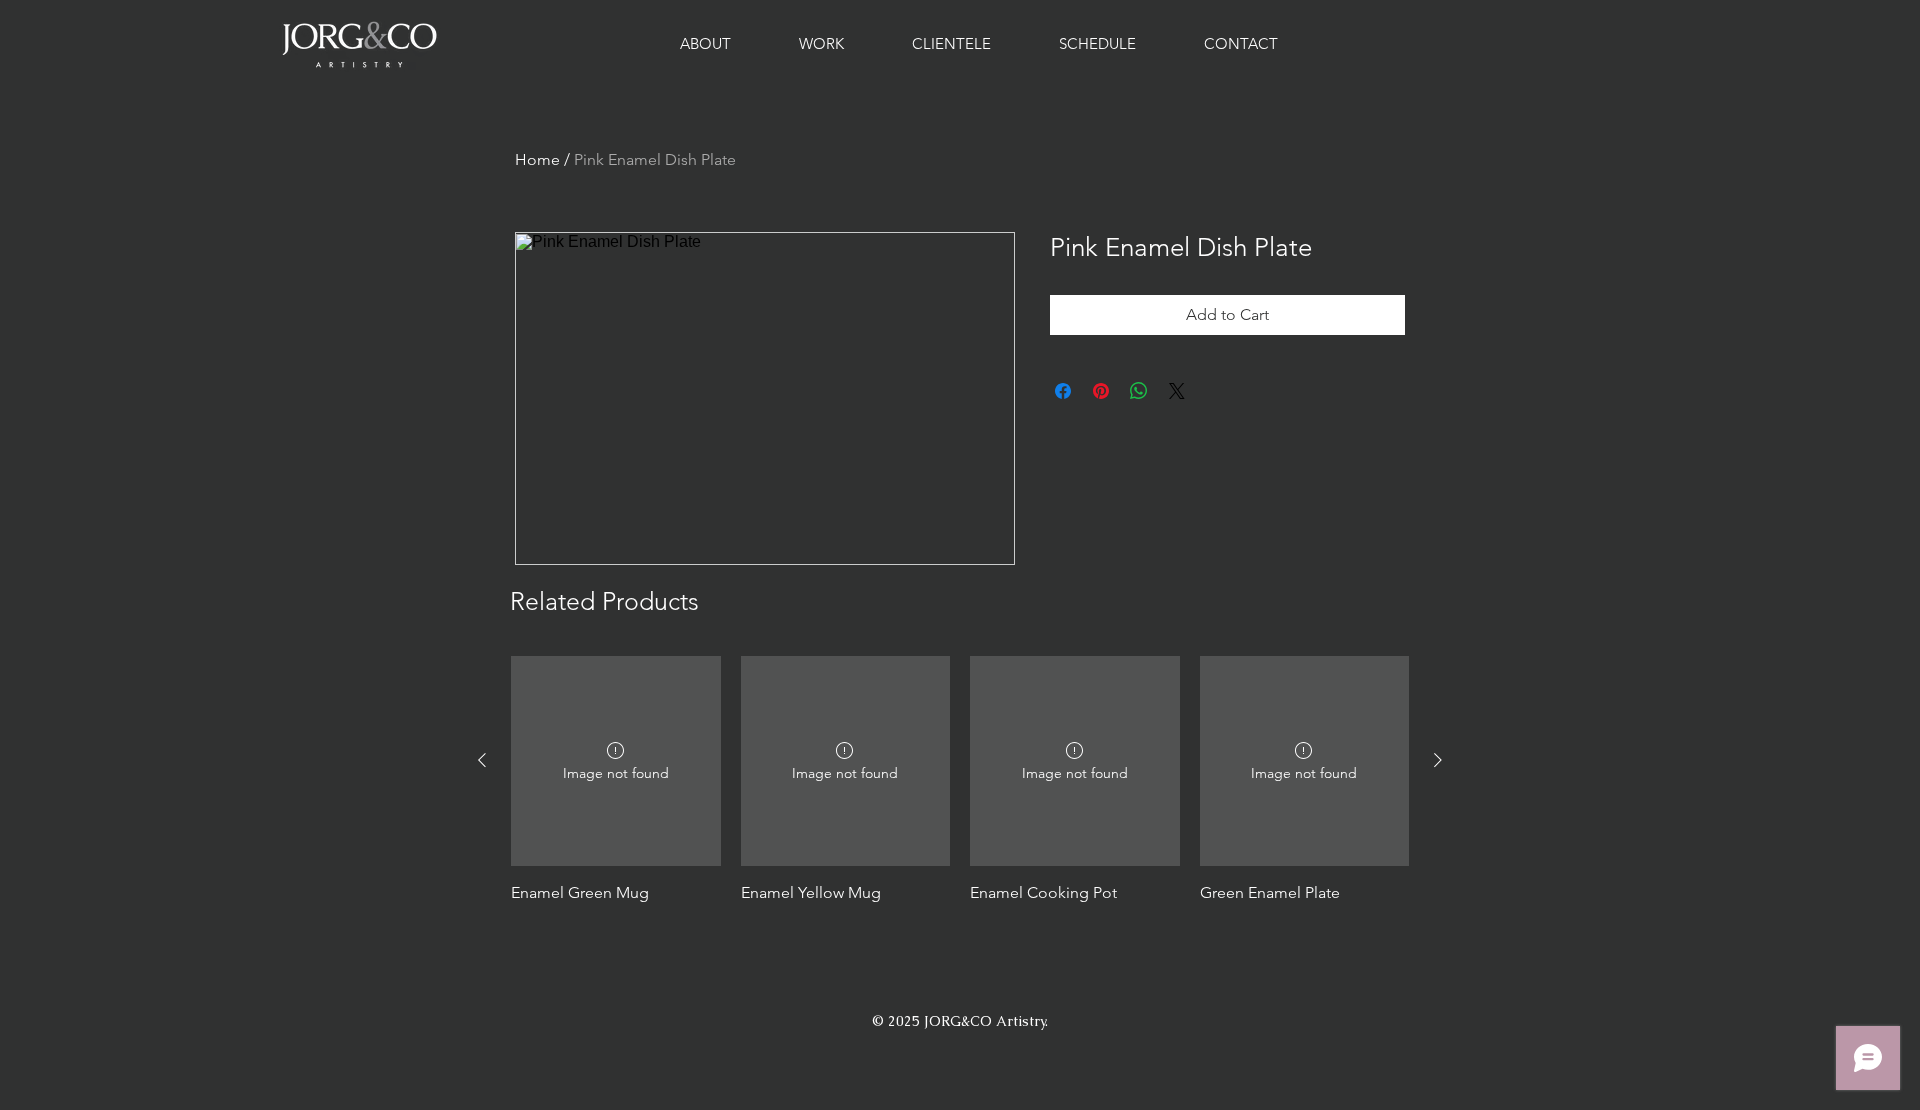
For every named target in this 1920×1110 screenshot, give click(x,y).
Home (537, 159)
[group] (960, 791)
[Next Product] (1438, 760)
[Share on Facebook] (1063, 391)
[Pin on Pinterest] (1101, 391)
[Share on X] (1177, 391)
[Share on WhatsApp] (1139, 391)
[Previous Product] (482, 760)
